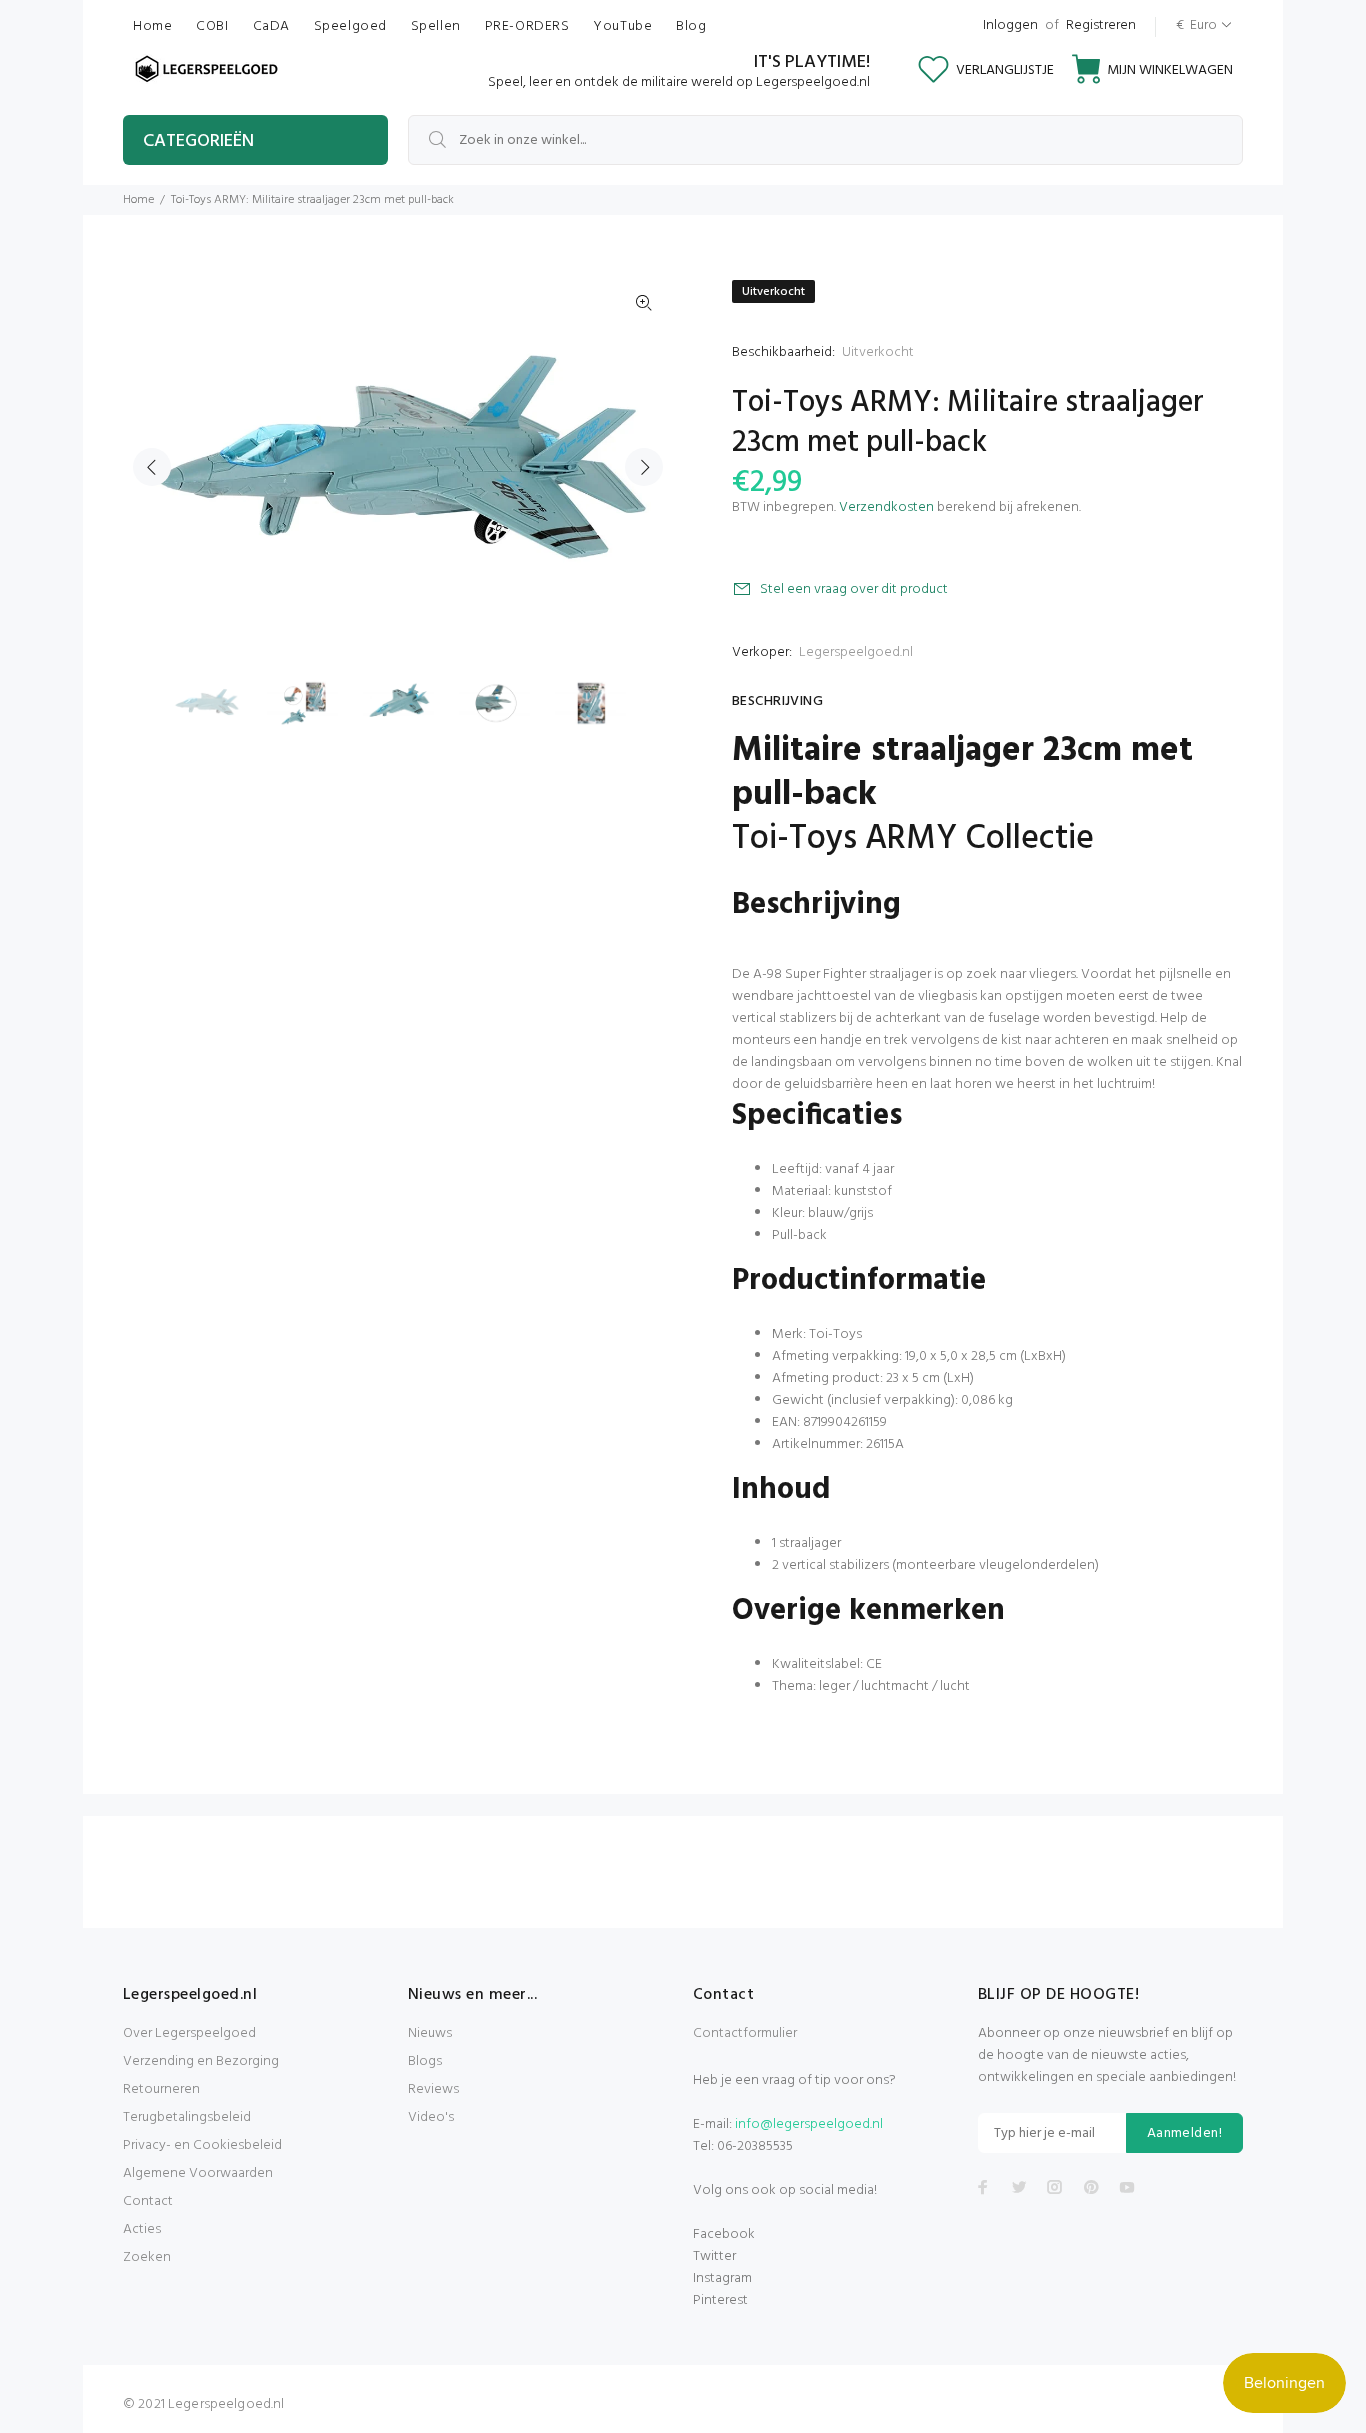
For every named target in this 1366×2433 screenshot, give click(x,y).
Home (138, 200)
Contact (148, 2201)
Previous (152, 467)
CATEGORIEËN (198, 141)
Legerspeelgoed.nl (856, 652)
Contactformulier (745, 2033)
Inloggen (1010, 25)
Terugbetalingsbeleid (187, 2117)
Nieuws (430, 2033)
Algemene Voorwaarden (198, 2173)
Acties (142, 2229)
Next (644, 467)
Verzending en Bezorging (201, 2061)
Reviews (433, 2089)
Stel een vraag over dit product (854, 589)
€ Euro (1196, 25)
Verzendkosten (886, 507)
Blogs (425, 2061)
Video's (431, 2117)
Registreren (1101, 25)
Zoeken (147, 2257)
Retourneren (161, 2089)
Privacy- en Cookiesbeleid (202, 2145)
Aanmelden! (1184, 2133)
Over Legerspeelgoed (189, 2033)
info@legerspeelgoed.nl (809, 2124)
